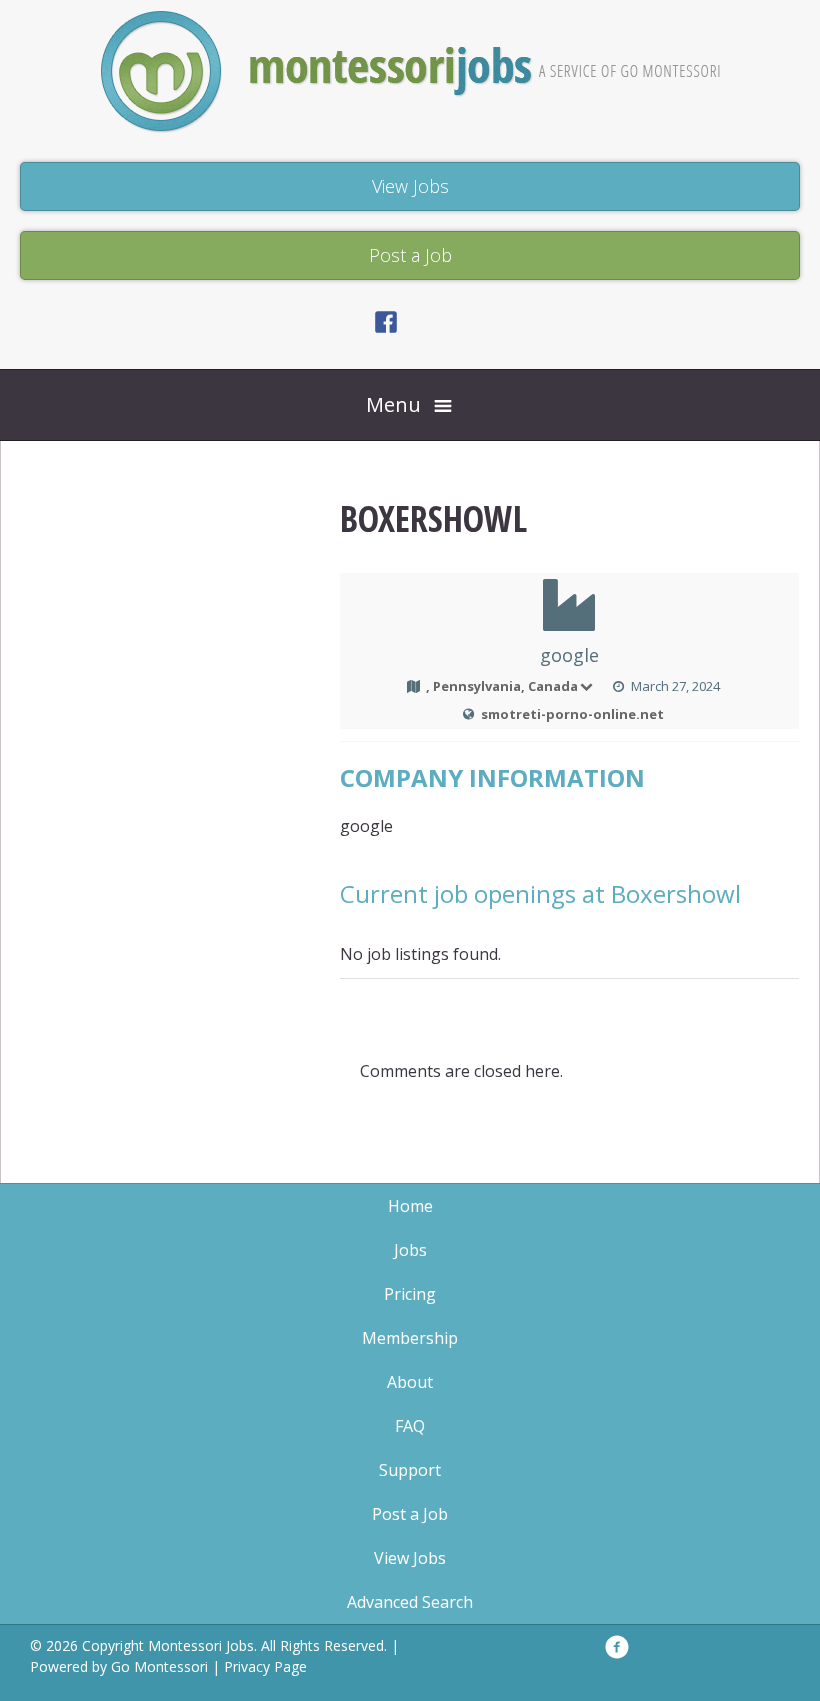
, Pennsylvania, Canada (502, 686)
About (410, 1382)
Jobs (410, 1250)
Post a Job (410, 1514)
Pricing (410, 1294)
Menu (393, 404)
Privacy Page (265, 1666)
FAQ (410, 1426)
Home (410, 1206)
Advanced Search (410, 1602)
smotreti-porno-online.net (572, 714)
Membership (410, 1338)
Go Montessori (159, 1666)
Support (410, 1470)
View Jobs (410, 1558)
